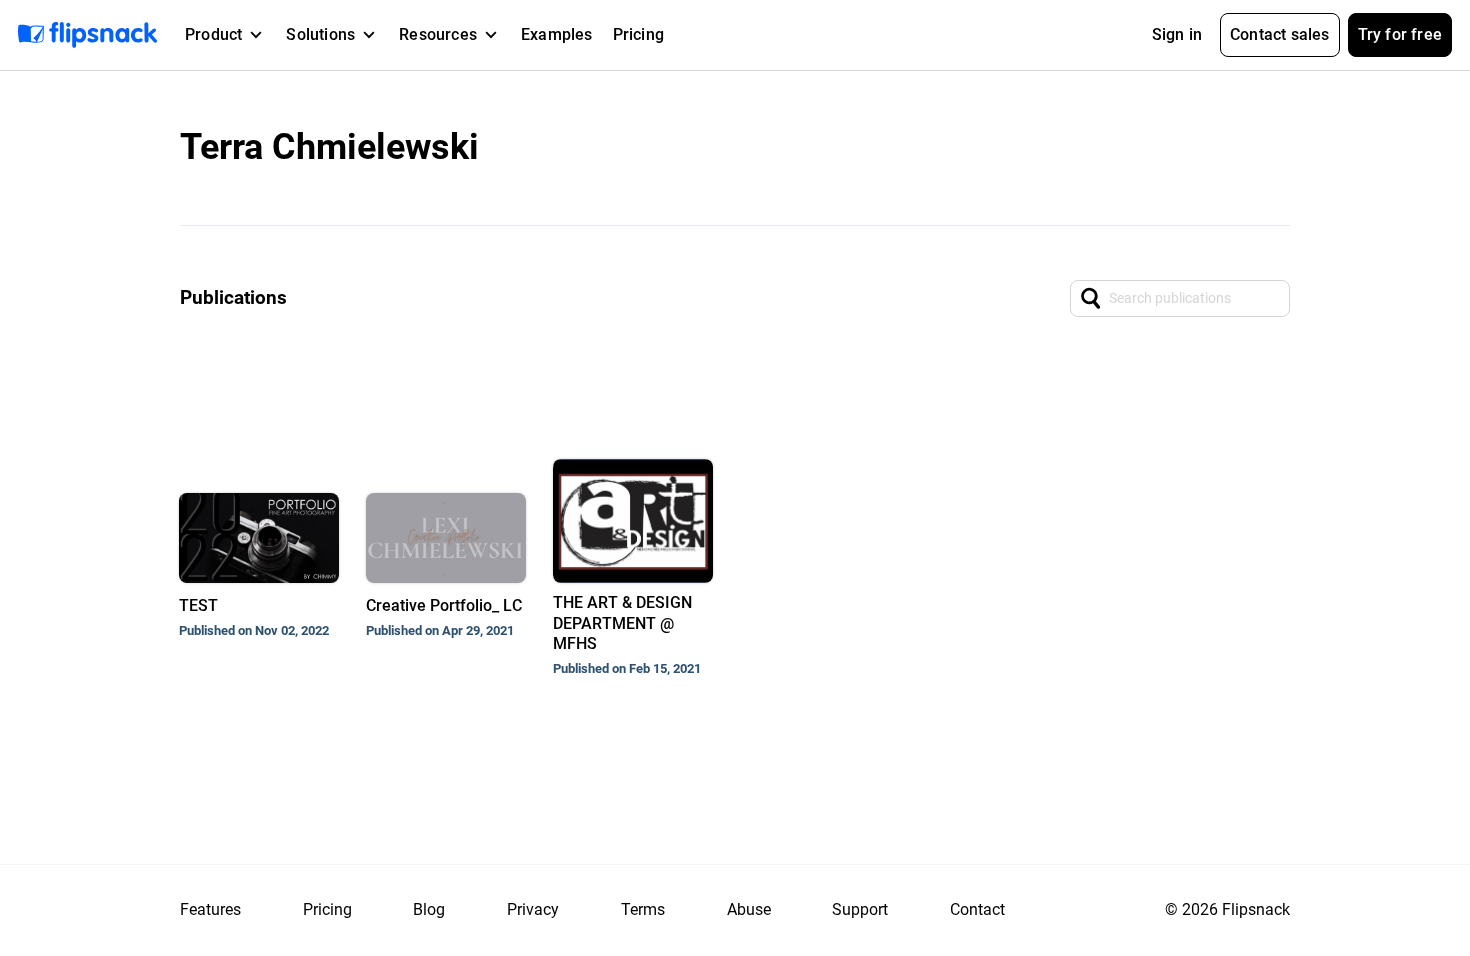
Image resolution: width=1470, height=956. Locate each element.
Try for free (1400, 34)
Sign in (1177, 34)
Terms (643, 909)
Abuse (749, 909)
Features (210, 909)
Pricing (638, 34)
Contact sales (1280, 34)
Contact (977, 909)
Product (213, 34)
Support (860, 909)
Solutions (320, 34)
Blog (429, 909)
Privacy (533, 909)
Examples (557, 34)
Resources (438, 34)
